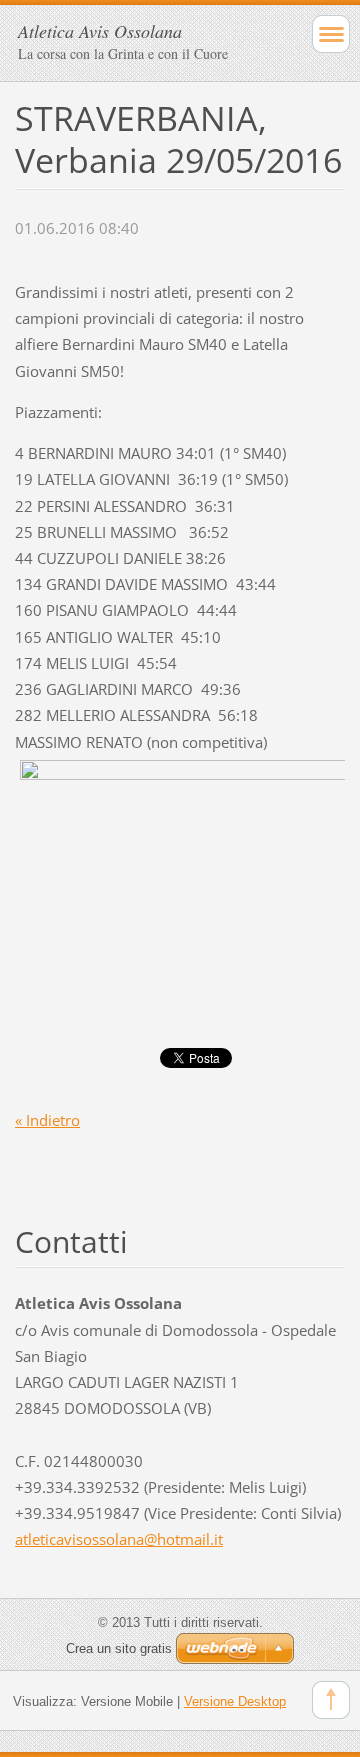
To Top (331, 1700)
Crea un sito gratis (119, 1648)
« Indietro (47, 1120)
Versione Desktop (235, 1701)
